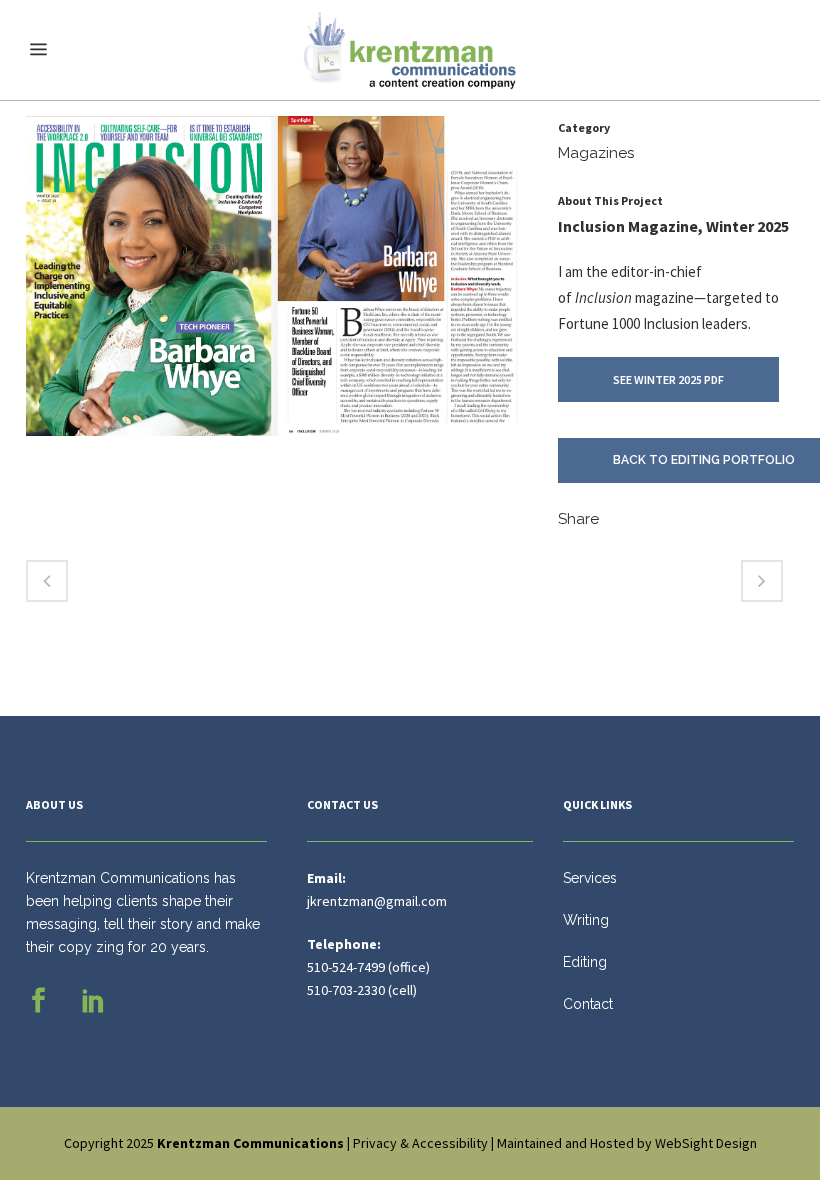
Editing (585, 962)
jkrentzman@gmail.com (377, 901)
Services (590, 878)
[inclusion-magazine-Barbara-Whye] (272, 284)
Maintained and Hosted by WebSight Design (627, 1143)
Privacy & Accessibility (420, 1143)
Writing (586, 920)
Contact (588, 1004)
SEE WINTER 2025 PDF (668, 379)
